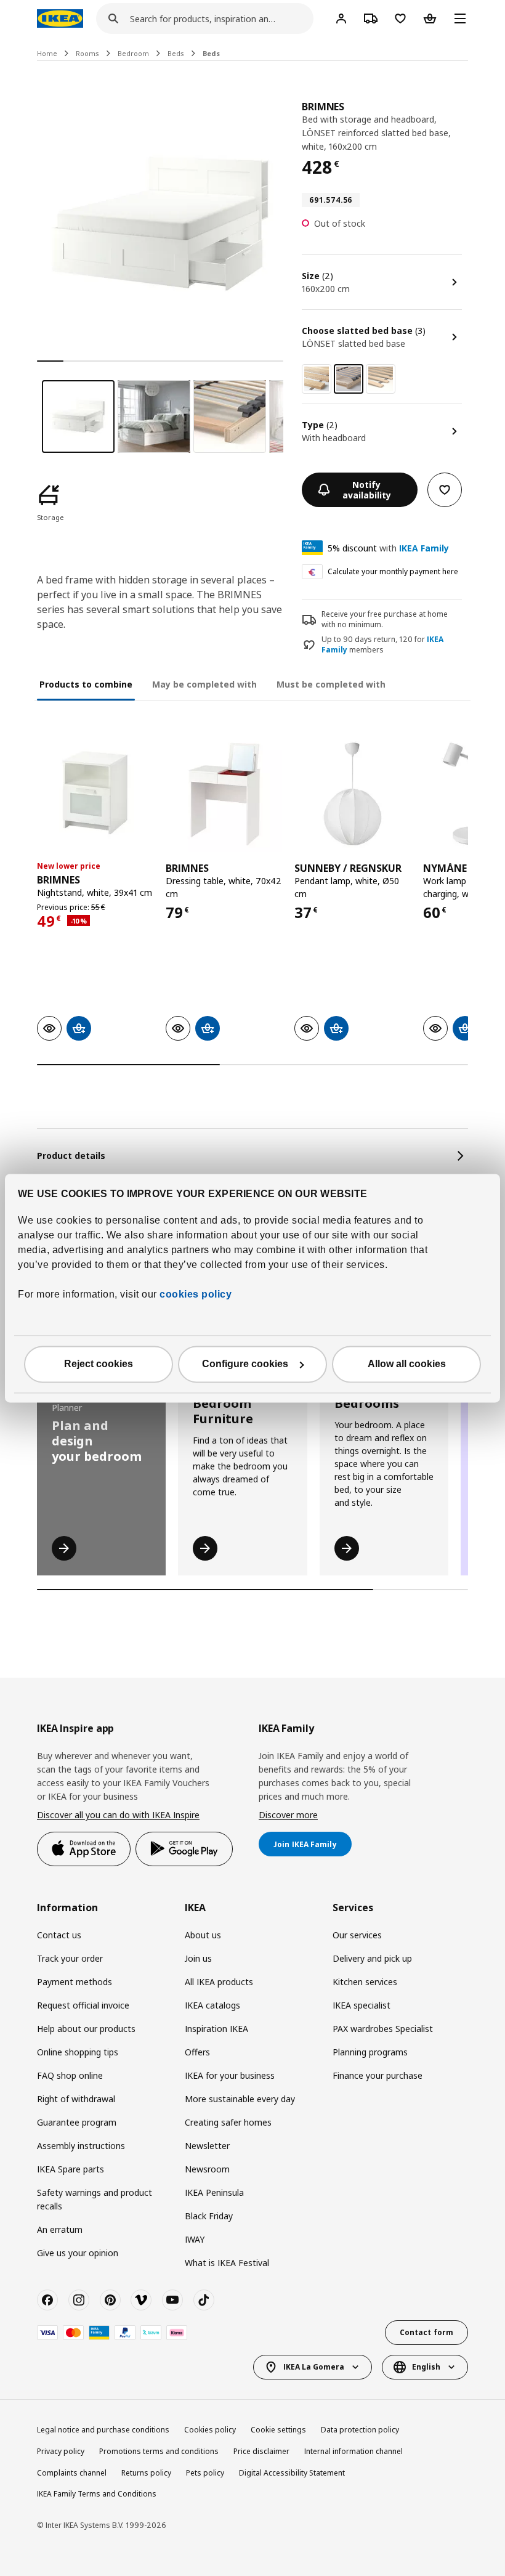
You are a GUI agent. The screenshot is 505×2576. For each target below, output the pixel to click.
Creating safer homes (228, 2122)
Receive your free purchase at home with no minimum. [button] (385, 619)
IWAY (195, 2239)
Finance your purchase (378, 2075)
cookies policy (196, 1294)
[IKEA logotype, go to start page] (60, 18)
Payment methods (75, 1982)
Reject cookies (99, 1364)
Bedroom (133, 53)
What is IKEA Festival (227, 2263)
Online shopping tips (78, 2052)
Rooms (87, 53)
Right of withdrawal (76, 2099)
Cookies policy (210, 2430)
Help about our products (86, 2029)
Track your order (70, 1958)
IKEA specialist (362, 2005)
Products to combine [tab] (86, 684)
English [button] (426, 2367)
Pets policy (205, 2473)
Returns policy (146, 2473)
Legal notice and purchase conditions (103, 2430)
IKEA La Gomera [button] (314, 2367)
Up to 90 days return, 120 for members (382, 645)
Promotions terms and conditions (159, 2451)
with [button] (388, 548)
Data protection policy (360, 2430)
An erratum (60, 2229)
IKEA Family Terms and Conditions (97, 2494)
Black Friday (209, 2216)
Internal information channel (353, 2451)
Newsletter (207, 2146)
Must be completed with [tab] (331, 684)
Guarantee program (77, 2122)
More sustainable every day (240, 2099)
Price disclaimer (261, 2451)
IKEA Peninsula (214, 2192)
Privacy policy (61, 2451)
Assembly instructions (81, 2146)
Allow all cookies (407, 1364)
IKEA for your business (230, 2075)
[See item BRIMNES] (95, 794)
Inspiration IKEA (216, 2029)
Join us (198, 1958)
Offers (197, 2052)
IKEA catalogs (212, 2005)
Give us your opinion (78, 2253)
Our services (357, 1935)
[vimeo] (141, 2300)
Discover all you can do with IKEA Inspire (118, 1815)
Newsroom (207, 2169)
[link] (317, 379)
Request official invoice (83, 2005)
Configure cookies (245, 1364)
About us (203, 1935)
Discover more (288, 1815)
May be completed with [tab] (204, 684)
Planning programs (370, 2052)
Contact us (59, 1935)
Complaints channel (72, 2473)
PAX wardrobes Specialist (383, 2029)
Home (47, 53)
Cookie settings (278, 2430)
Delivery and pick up (372, 1958)
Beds (176, 53)
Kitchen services (365, 1982)
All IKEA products (219, 1982)
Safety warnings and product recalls (95, 2199)
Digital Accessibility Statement (292, 2473)
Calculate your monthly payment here (393, 571)
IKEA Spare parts (71, 2169)
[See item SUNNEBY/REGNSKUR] (353, 794)
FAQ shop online (70, 2075)
